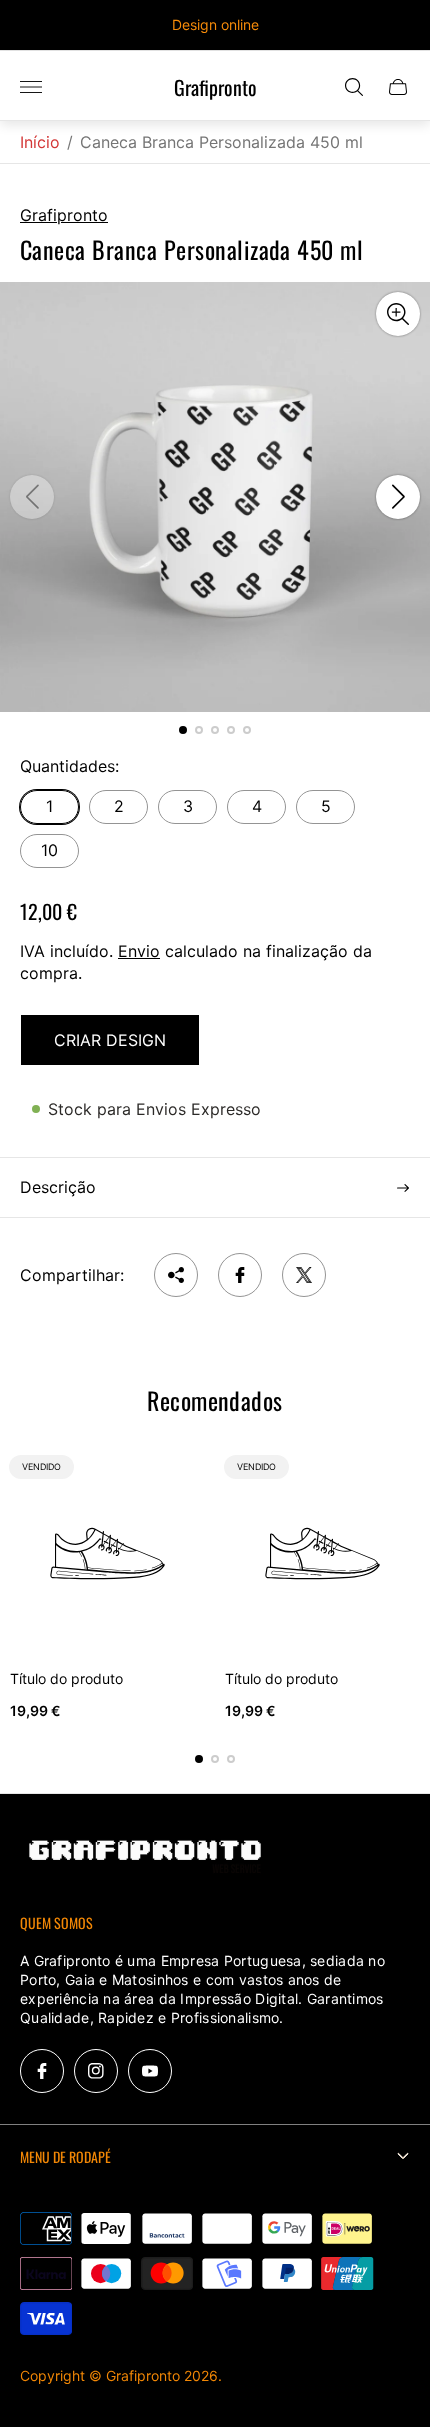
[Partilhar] (176, 1275)
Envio (139, 951)
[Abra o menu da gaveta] (31, 87)
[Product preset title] (107, 1553)
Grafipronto (215, 87)
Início (40, 142)
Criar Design (110, 1040)
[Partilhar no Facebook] (240, 1275)
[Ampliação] (398, 314)
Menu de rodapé (65, 2156)
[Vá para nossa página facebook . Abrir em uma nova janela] (42, 2071)
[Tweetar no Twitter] (304, 1275)
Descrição (58, 1187)
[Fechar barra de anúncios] (399, 25)
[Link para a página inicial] (145, 1858)
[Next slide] (398, 497)
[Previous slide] (32, 497)
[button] (183, 730)
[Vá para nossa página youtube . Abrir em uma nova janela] (150, 2071)
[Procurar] (354, 87)
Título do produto (66, 1679)
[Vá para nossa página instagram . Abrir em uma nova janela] (96, 2071)
